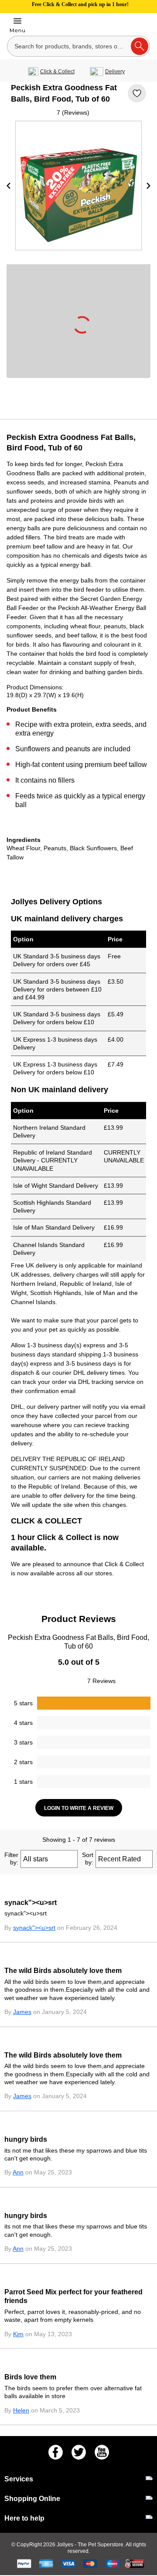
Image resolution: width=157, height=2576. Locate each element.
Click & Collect (57, 72)
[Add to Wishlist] (137, 93)
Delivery (115, 72)
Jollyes (66, 2545)
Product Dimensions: (35, 687)
